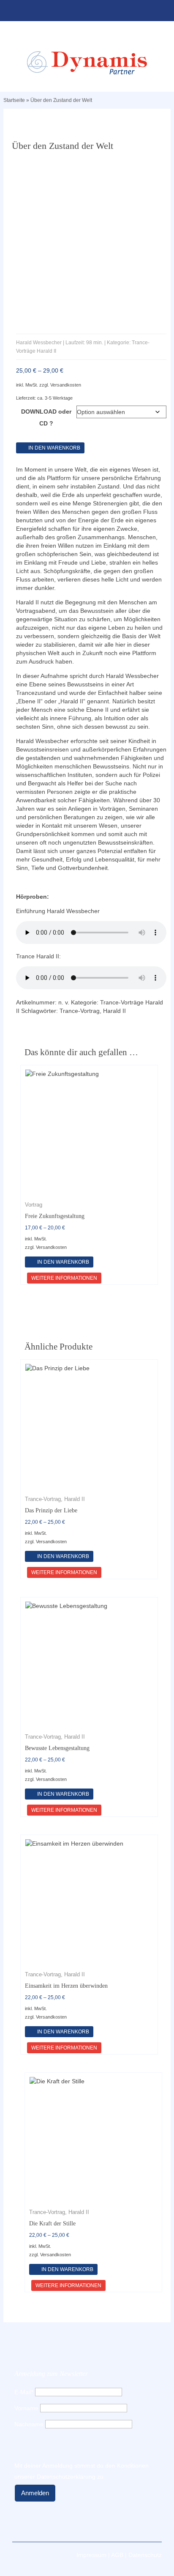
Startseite (14, 100)
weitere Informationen (64, 1278)
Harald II (114, 1011)
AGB (117, 2555)
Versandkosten (66, 385)
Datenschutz (145, 2555)
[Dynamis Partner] (87, 63)
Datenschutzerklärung (66, 2477)
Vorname (26, 2408)
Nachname (29, 2424)
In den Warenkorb (54, 448)
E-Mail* (24, 2392)
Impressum (91, 2555)
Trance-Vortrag (80, 1011)
